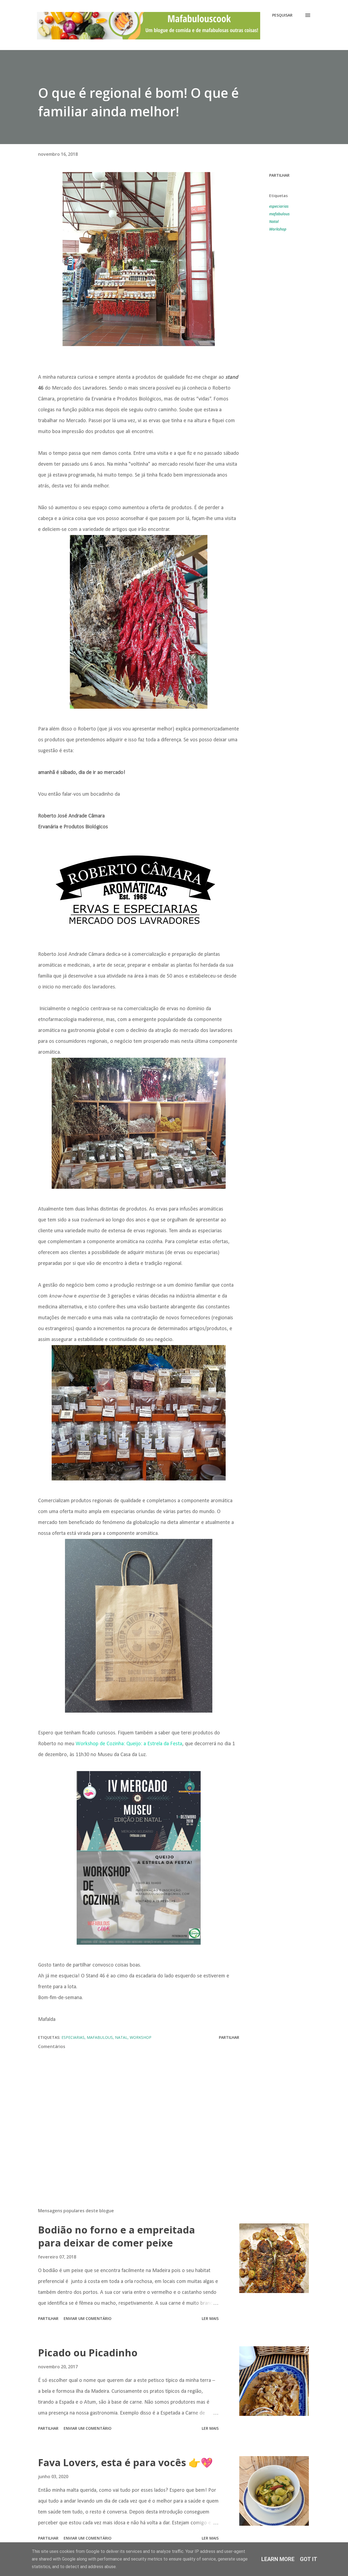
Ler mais (210, 2318)
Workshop (278, 229)
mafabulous (279, 214)
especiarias (279, 206)
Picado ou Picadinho (88, 2353)
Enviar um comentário (88, 2318)
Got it (309, 2559)
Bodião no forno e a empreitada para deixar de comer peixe (116, 2236)
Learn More (278, 2559)
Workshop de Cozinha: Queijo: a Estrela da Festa (129, 1744)
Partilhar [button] (279, 175)
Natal (274, 221)
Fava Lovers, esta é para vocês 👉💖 (125, 2463)
